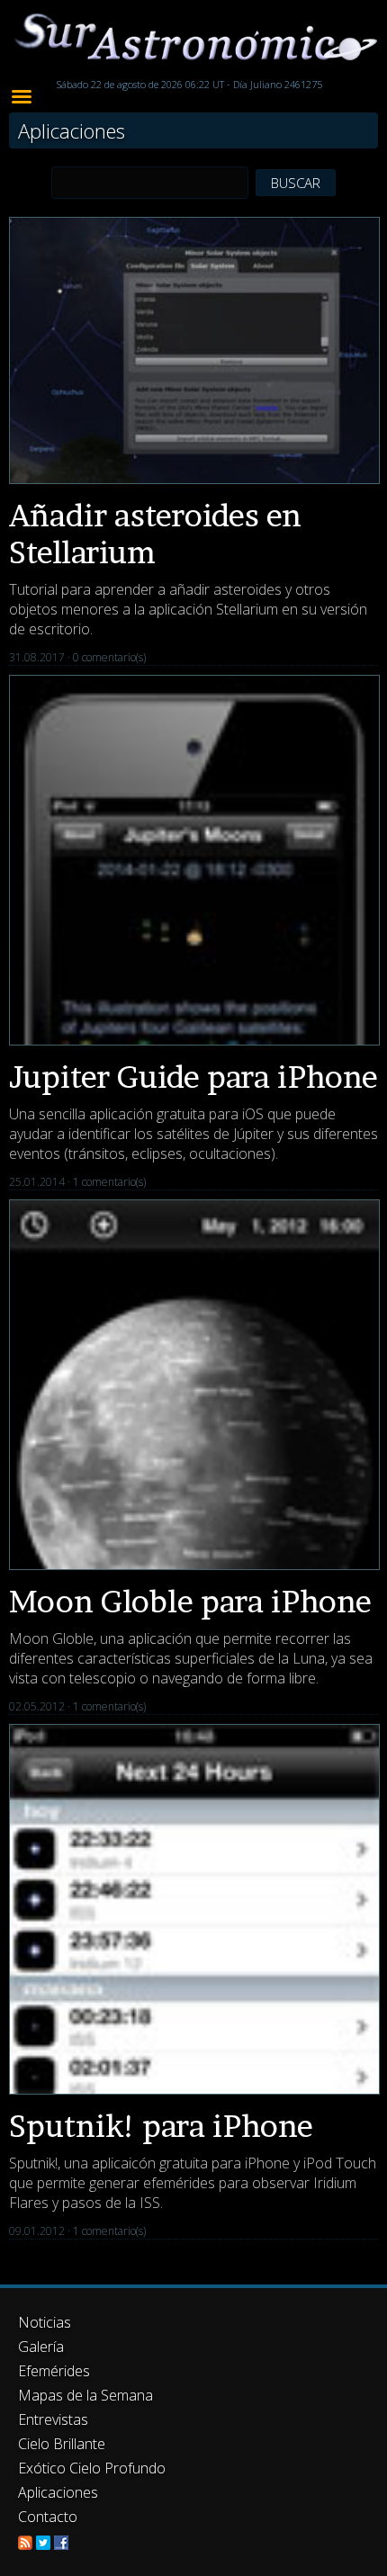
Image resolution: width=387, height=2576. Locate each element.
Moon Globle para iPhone (190, 1601)
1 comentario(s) (109, 1182)
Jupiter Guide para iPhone (193, 1077)
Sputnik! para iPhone (161, 2126)
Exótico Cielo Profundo (92, 2468)
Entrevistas (53, 2419)
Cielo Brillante (62, 2444)
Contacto (48, 2517)
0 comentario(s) (109, 657)
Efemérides (54, 2371)
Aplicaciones (58, 2492)
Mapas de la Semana (85, 2395)
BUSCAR (296, 183)
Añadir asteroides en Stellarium (155, 534)
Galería (41, 2347)
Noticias (45, 2322)
